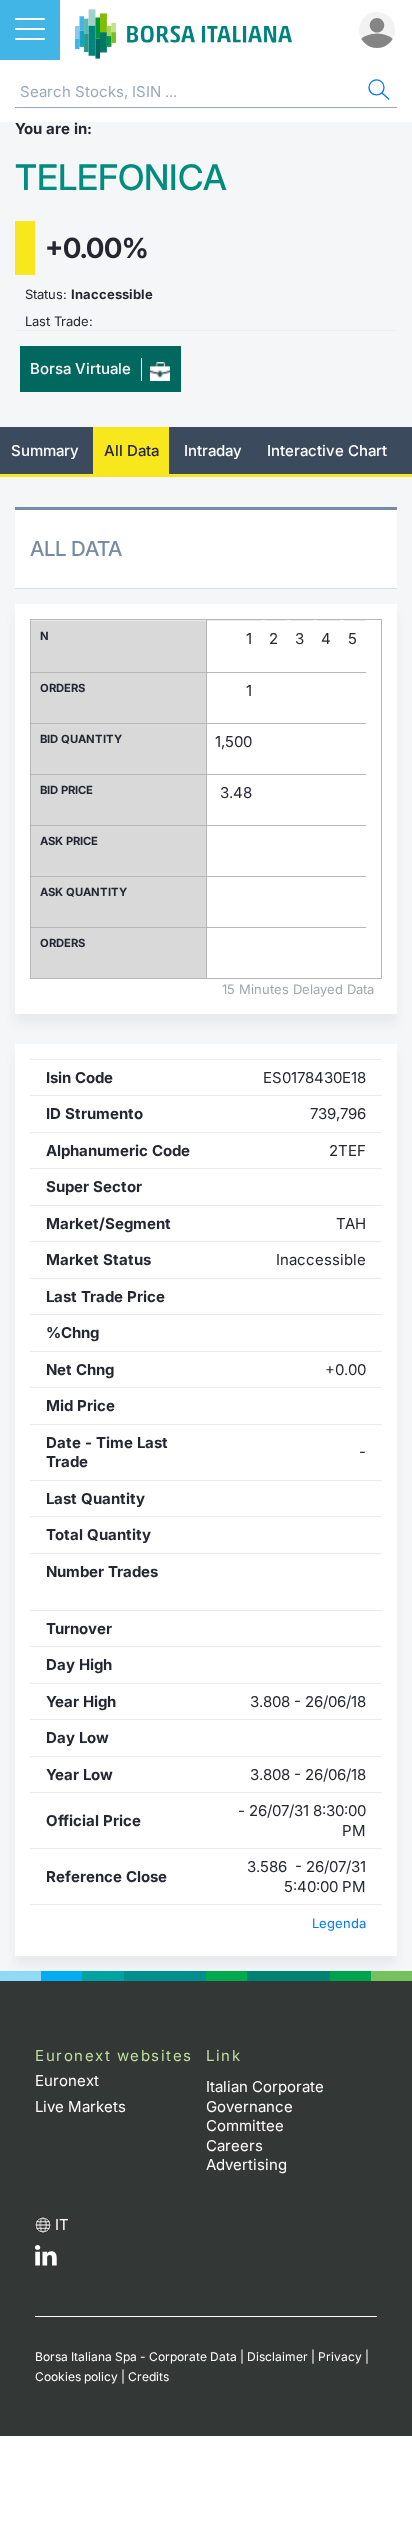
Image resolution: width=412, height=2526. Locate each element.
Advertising (246, 2164)
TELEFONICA (121, 177)
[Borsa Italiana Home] (183, 30)
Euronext (67, 2080)
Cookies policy (76, 2376)
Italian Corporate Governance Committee (265, 2106)
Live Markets (80, 2106)
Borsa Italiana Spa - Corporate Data (136, 2356)
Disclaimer (277, 2356)
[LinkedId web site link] (46, 2260)
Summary (45, 450)
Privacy (340, 2356)
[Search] (377, 92)
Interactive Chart (327, 450)
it (62, 2224)
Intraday (213, 450)
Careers (234, 2145)
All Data (131, 450)
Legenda (339, 1923)
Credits (148, 2376)
